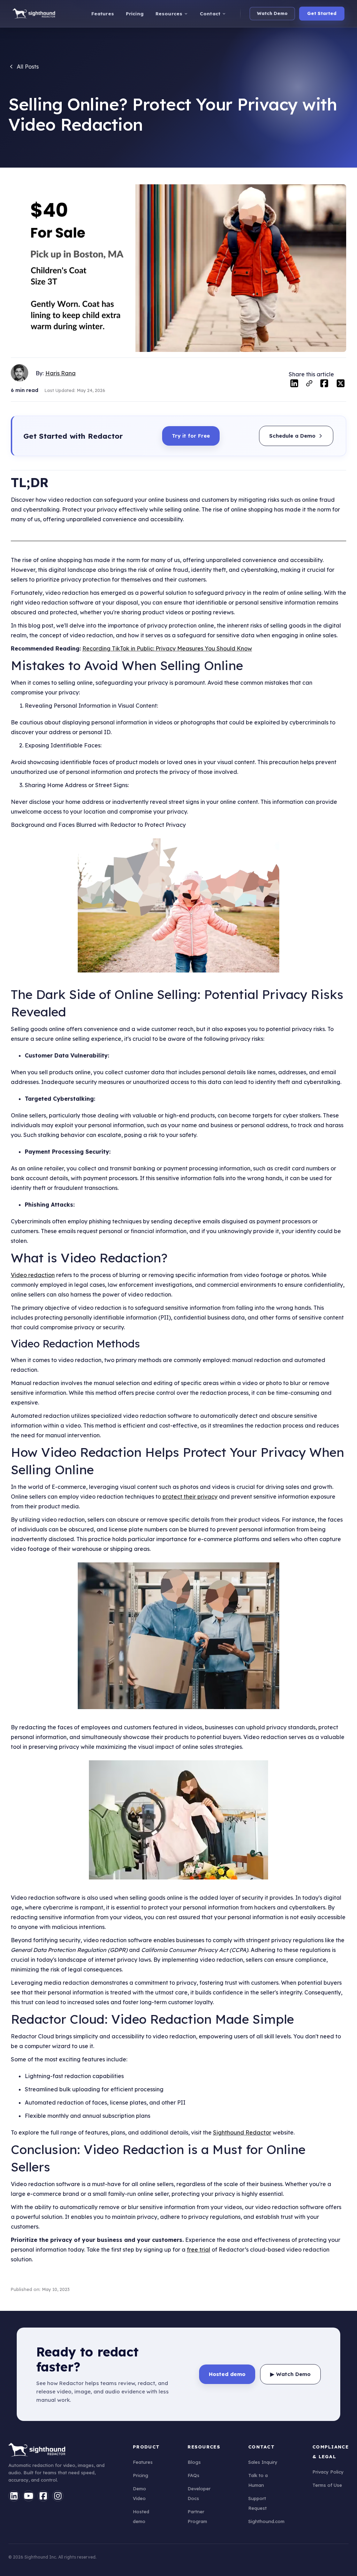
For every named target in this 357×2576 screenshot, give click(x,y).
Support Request (257, 2503)
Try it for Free (191, 436)
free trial (199, 2250)
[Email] (309, 385)
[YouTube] (29, 2496)
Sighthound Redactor (242, 2132)
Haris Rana (60, 373)
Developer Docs (199, 2493)
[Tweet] (341, 385)
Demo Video (139, 2493)
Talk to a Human (258, 2480)
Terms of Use (327, 2485)
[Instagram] (58, 2496)
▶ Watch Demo (290, 2374)
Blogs (194, 2462)
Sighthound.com (266, 2521)
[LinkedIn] (14, 2496)
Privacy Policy (328, 2472)
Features (143, 2462)
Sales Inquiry (263, 2462)
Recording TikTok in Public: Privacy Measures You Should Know (167, 648)
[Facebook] (43, 2496)
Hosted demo (141, 2516)
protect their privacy (190, 1497)
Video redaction (33, 1275)
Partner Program (197, 2516)
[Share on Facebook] (324, 385)
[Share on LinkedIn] (294, 385)
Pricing (140, 2475)
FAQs (193, 2475)
